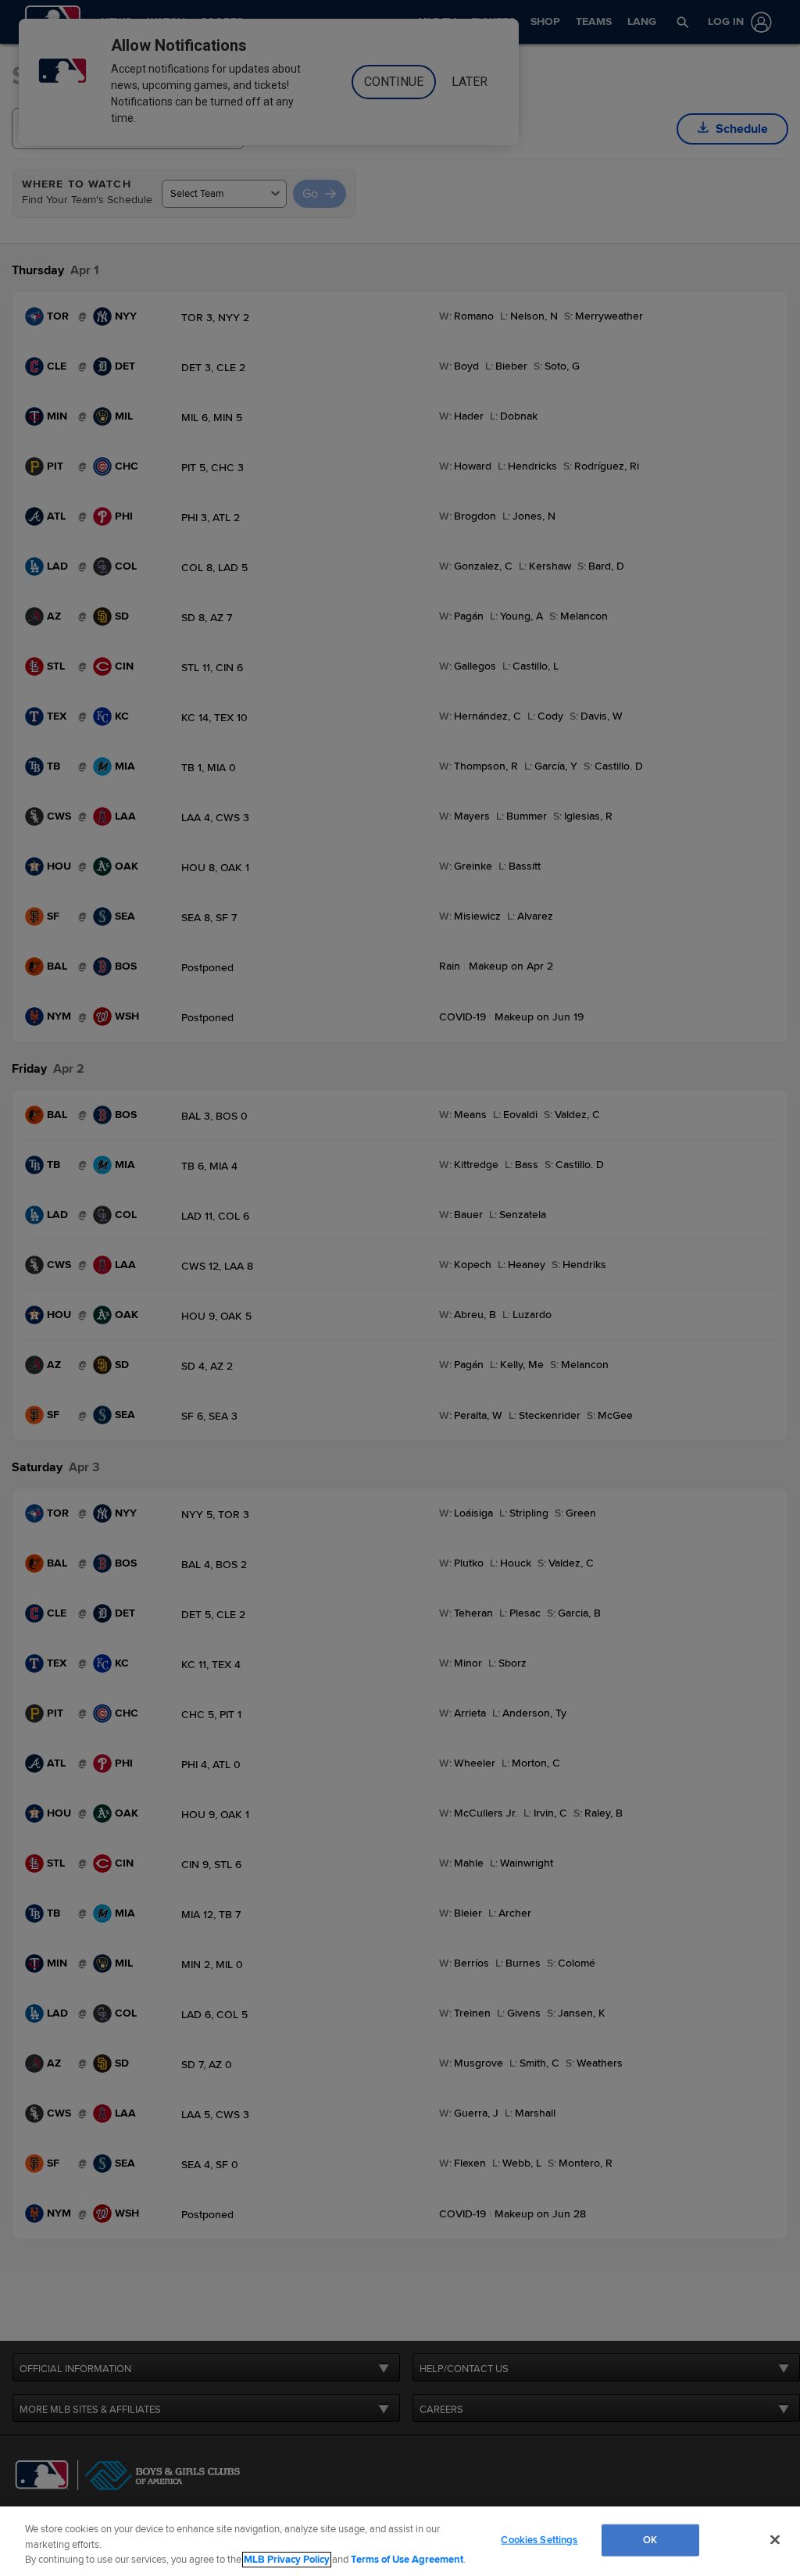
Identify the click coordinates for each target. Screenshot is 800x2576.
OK (650, 2539)
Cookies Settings (539, 2539)
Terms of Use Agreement (407, 2560)
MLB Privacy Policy (287, 2560)
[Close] (775, 2539)
